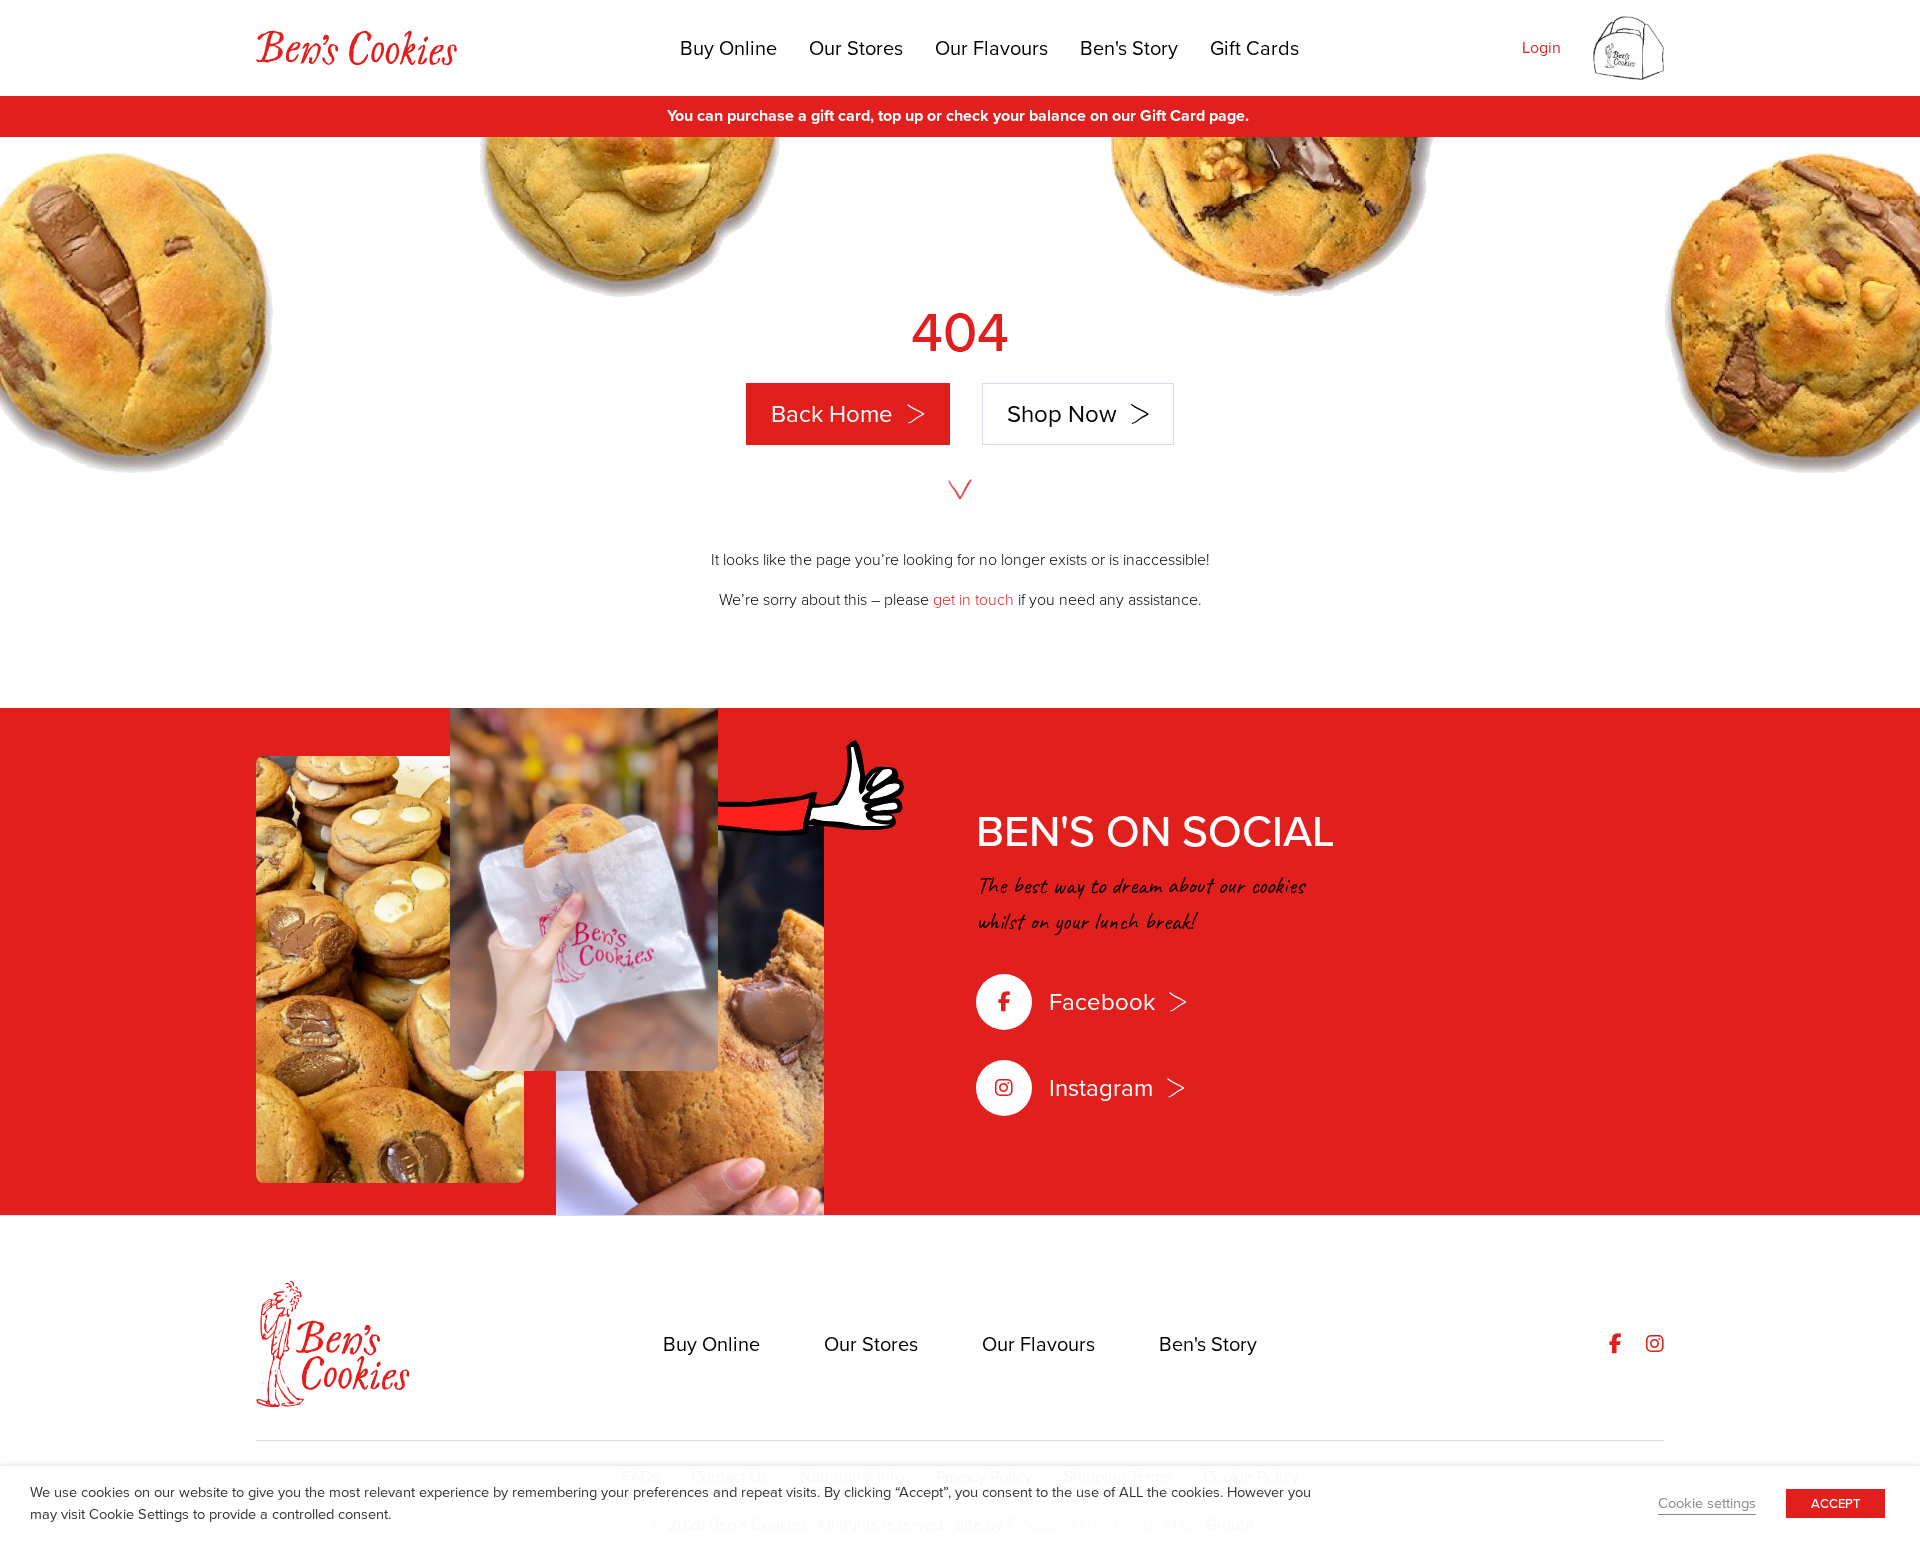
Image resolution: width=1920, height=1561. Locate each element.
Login (1541, 47)
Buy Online (728, 48)
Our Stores (856, 48)
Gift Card (1172, 115)
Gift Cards (1254, 48)
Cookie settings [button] (1707, 1503)
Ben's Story (1129, 48)
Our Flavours (991, 48)
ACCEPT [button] (1835, 1503)
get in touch (973, 599)
